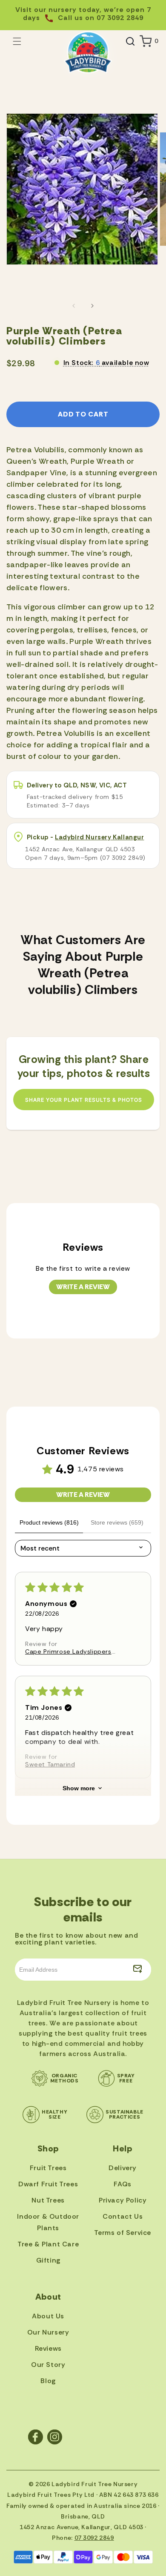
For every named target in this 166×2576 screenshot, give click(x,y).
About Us (48, 2316)
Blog (48, 2381)
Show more (79, 1788)
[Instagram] (55, 2437)
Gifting (48, 2260)
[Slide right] (92, 306)
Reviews (48, 2348)
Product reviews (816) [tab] (49, 1522)
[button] (17, 41)
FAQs (122, 2184)
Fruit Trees (48, 2168)
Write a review (83, 1287)
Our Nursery (48, 2332)
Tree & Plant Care (48, 2244)
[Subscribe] (137, 1970)
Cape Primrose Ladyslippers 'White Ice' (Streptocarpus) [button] (68, 1651)
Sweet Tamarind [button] (50, 1764)
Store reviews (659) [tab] (117, 1522)
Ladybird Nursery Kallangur (100, 837)
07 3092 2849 (94, 2538)
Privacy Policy (123, 2200)
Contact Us (123, 2216)
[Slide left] (74, 306)
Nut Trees (48, 2200)
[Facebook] (36, 2437)
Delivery (123, 2168)
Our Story (48, 2365)
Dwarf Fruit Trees (48, 2184)
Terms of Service (123, 2233)
